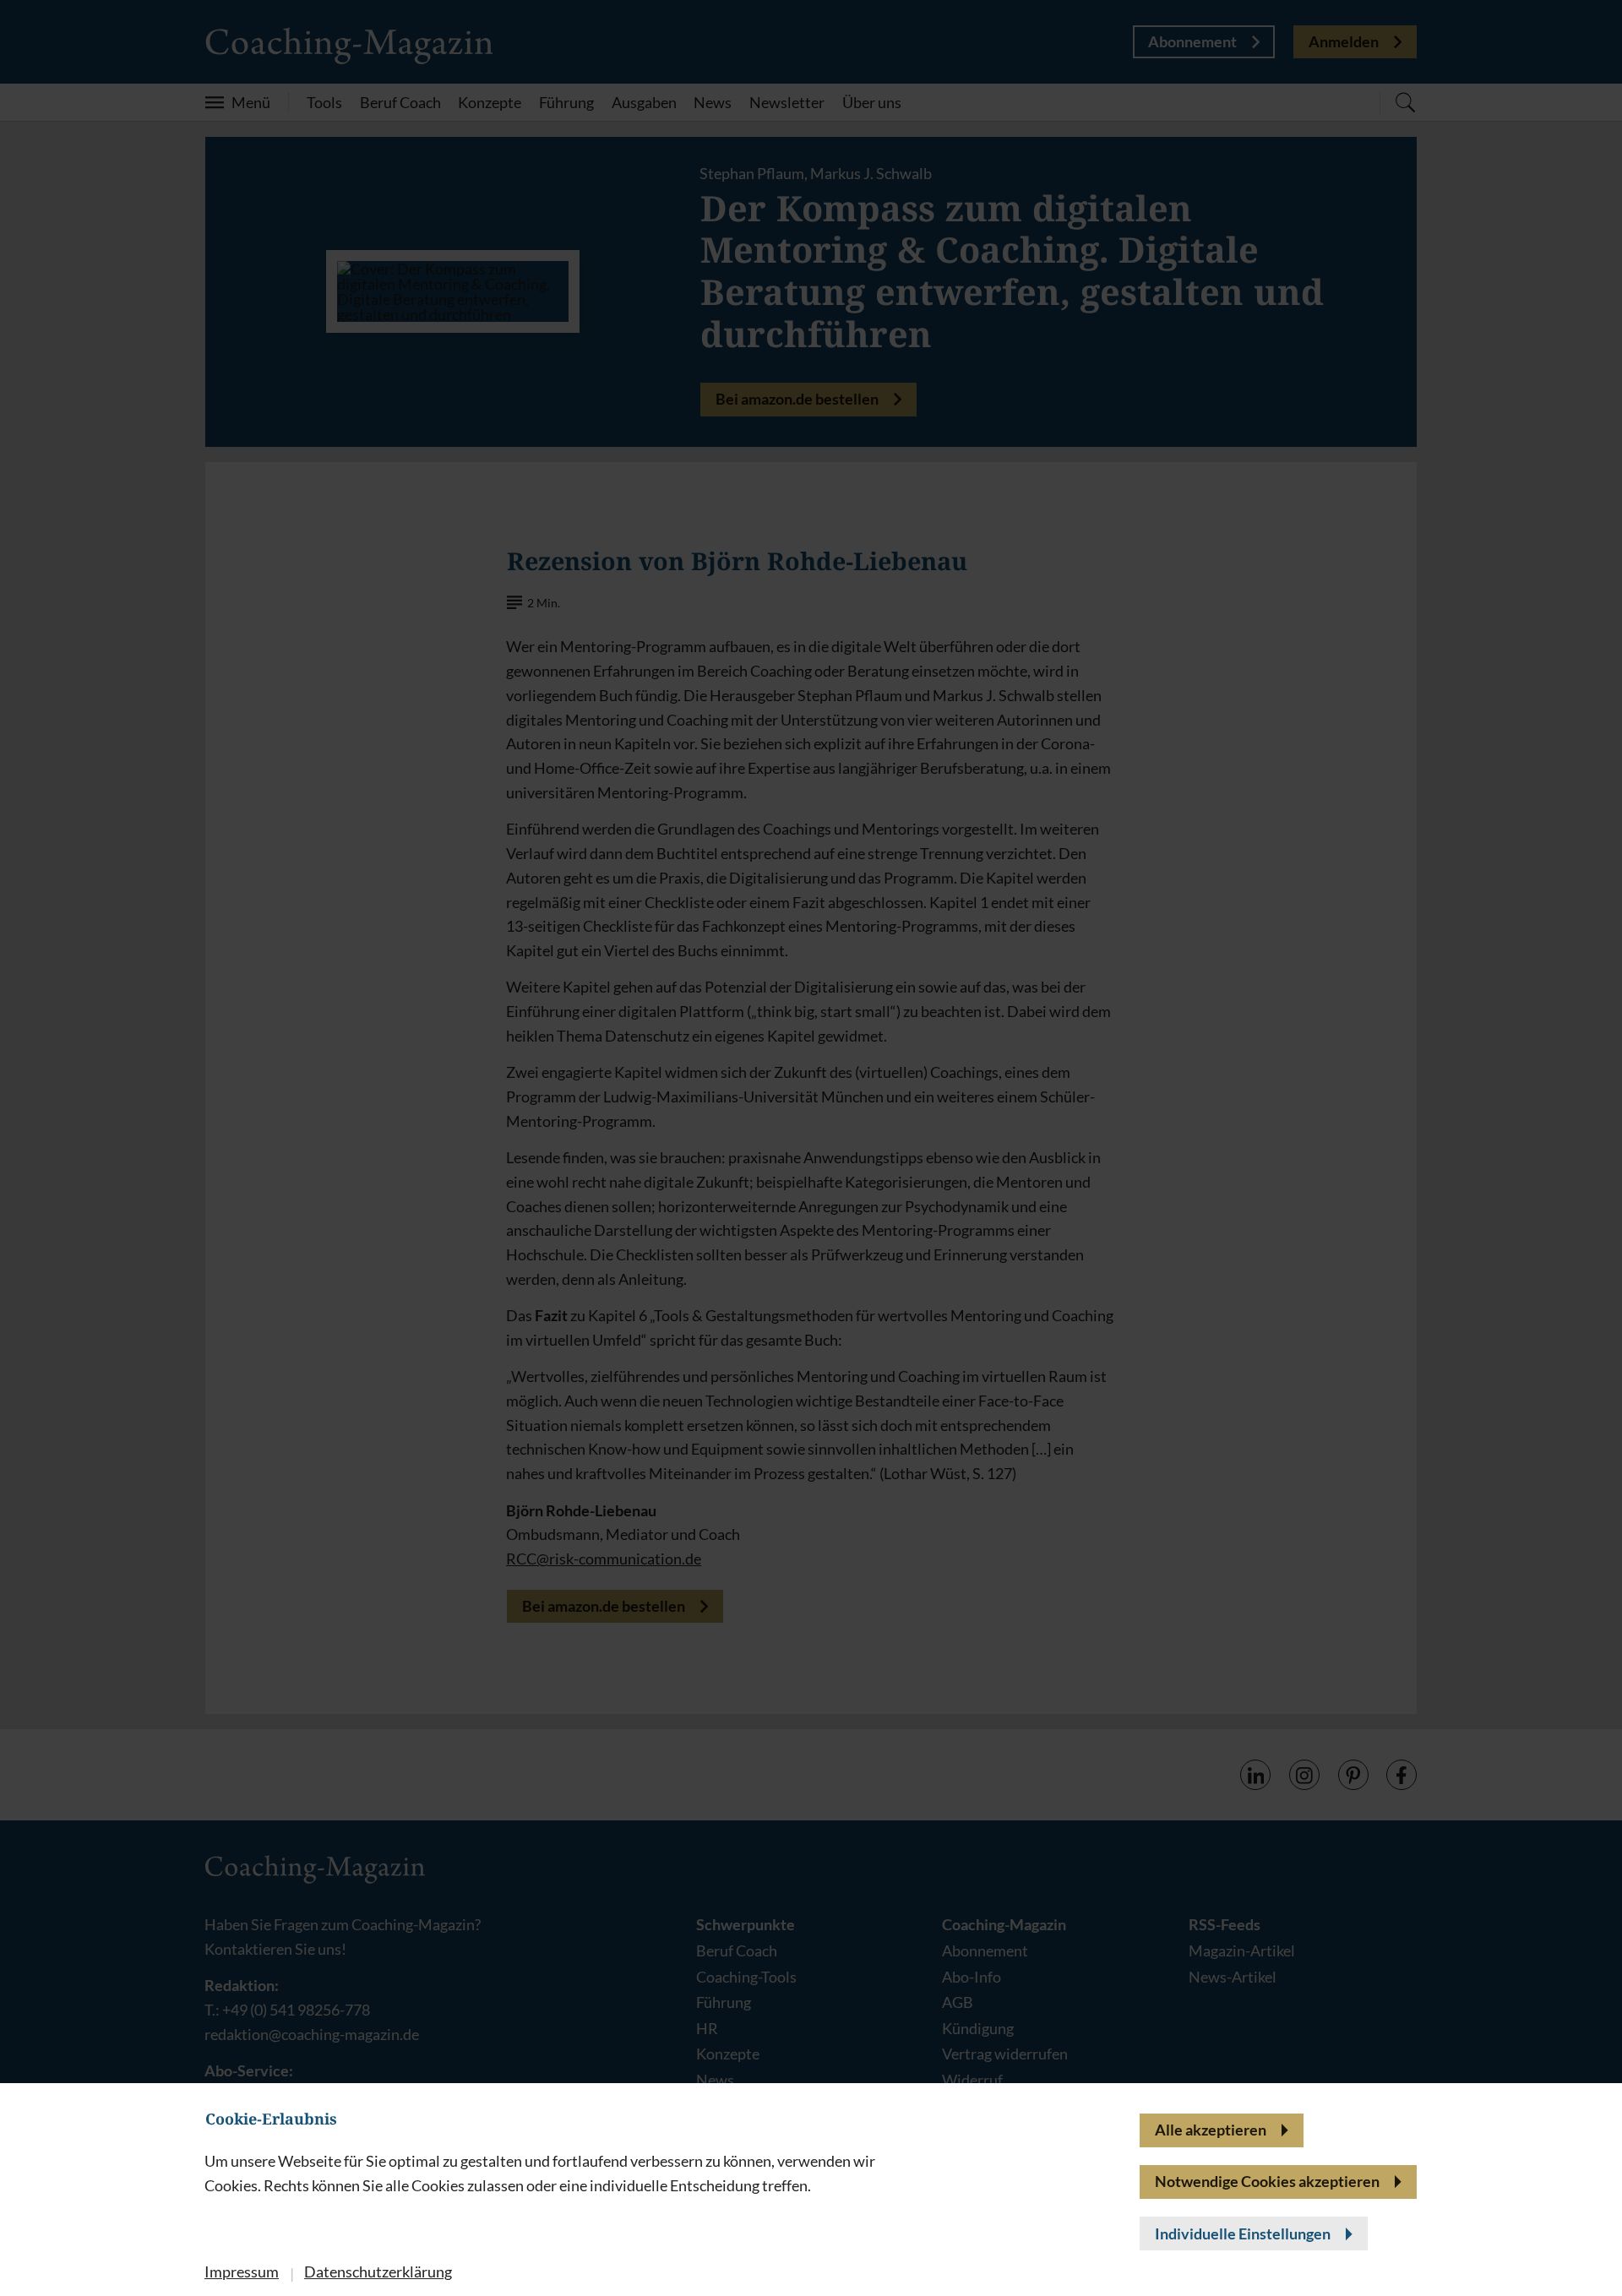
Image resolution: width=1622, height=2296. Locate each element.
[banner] (811, 1148)
